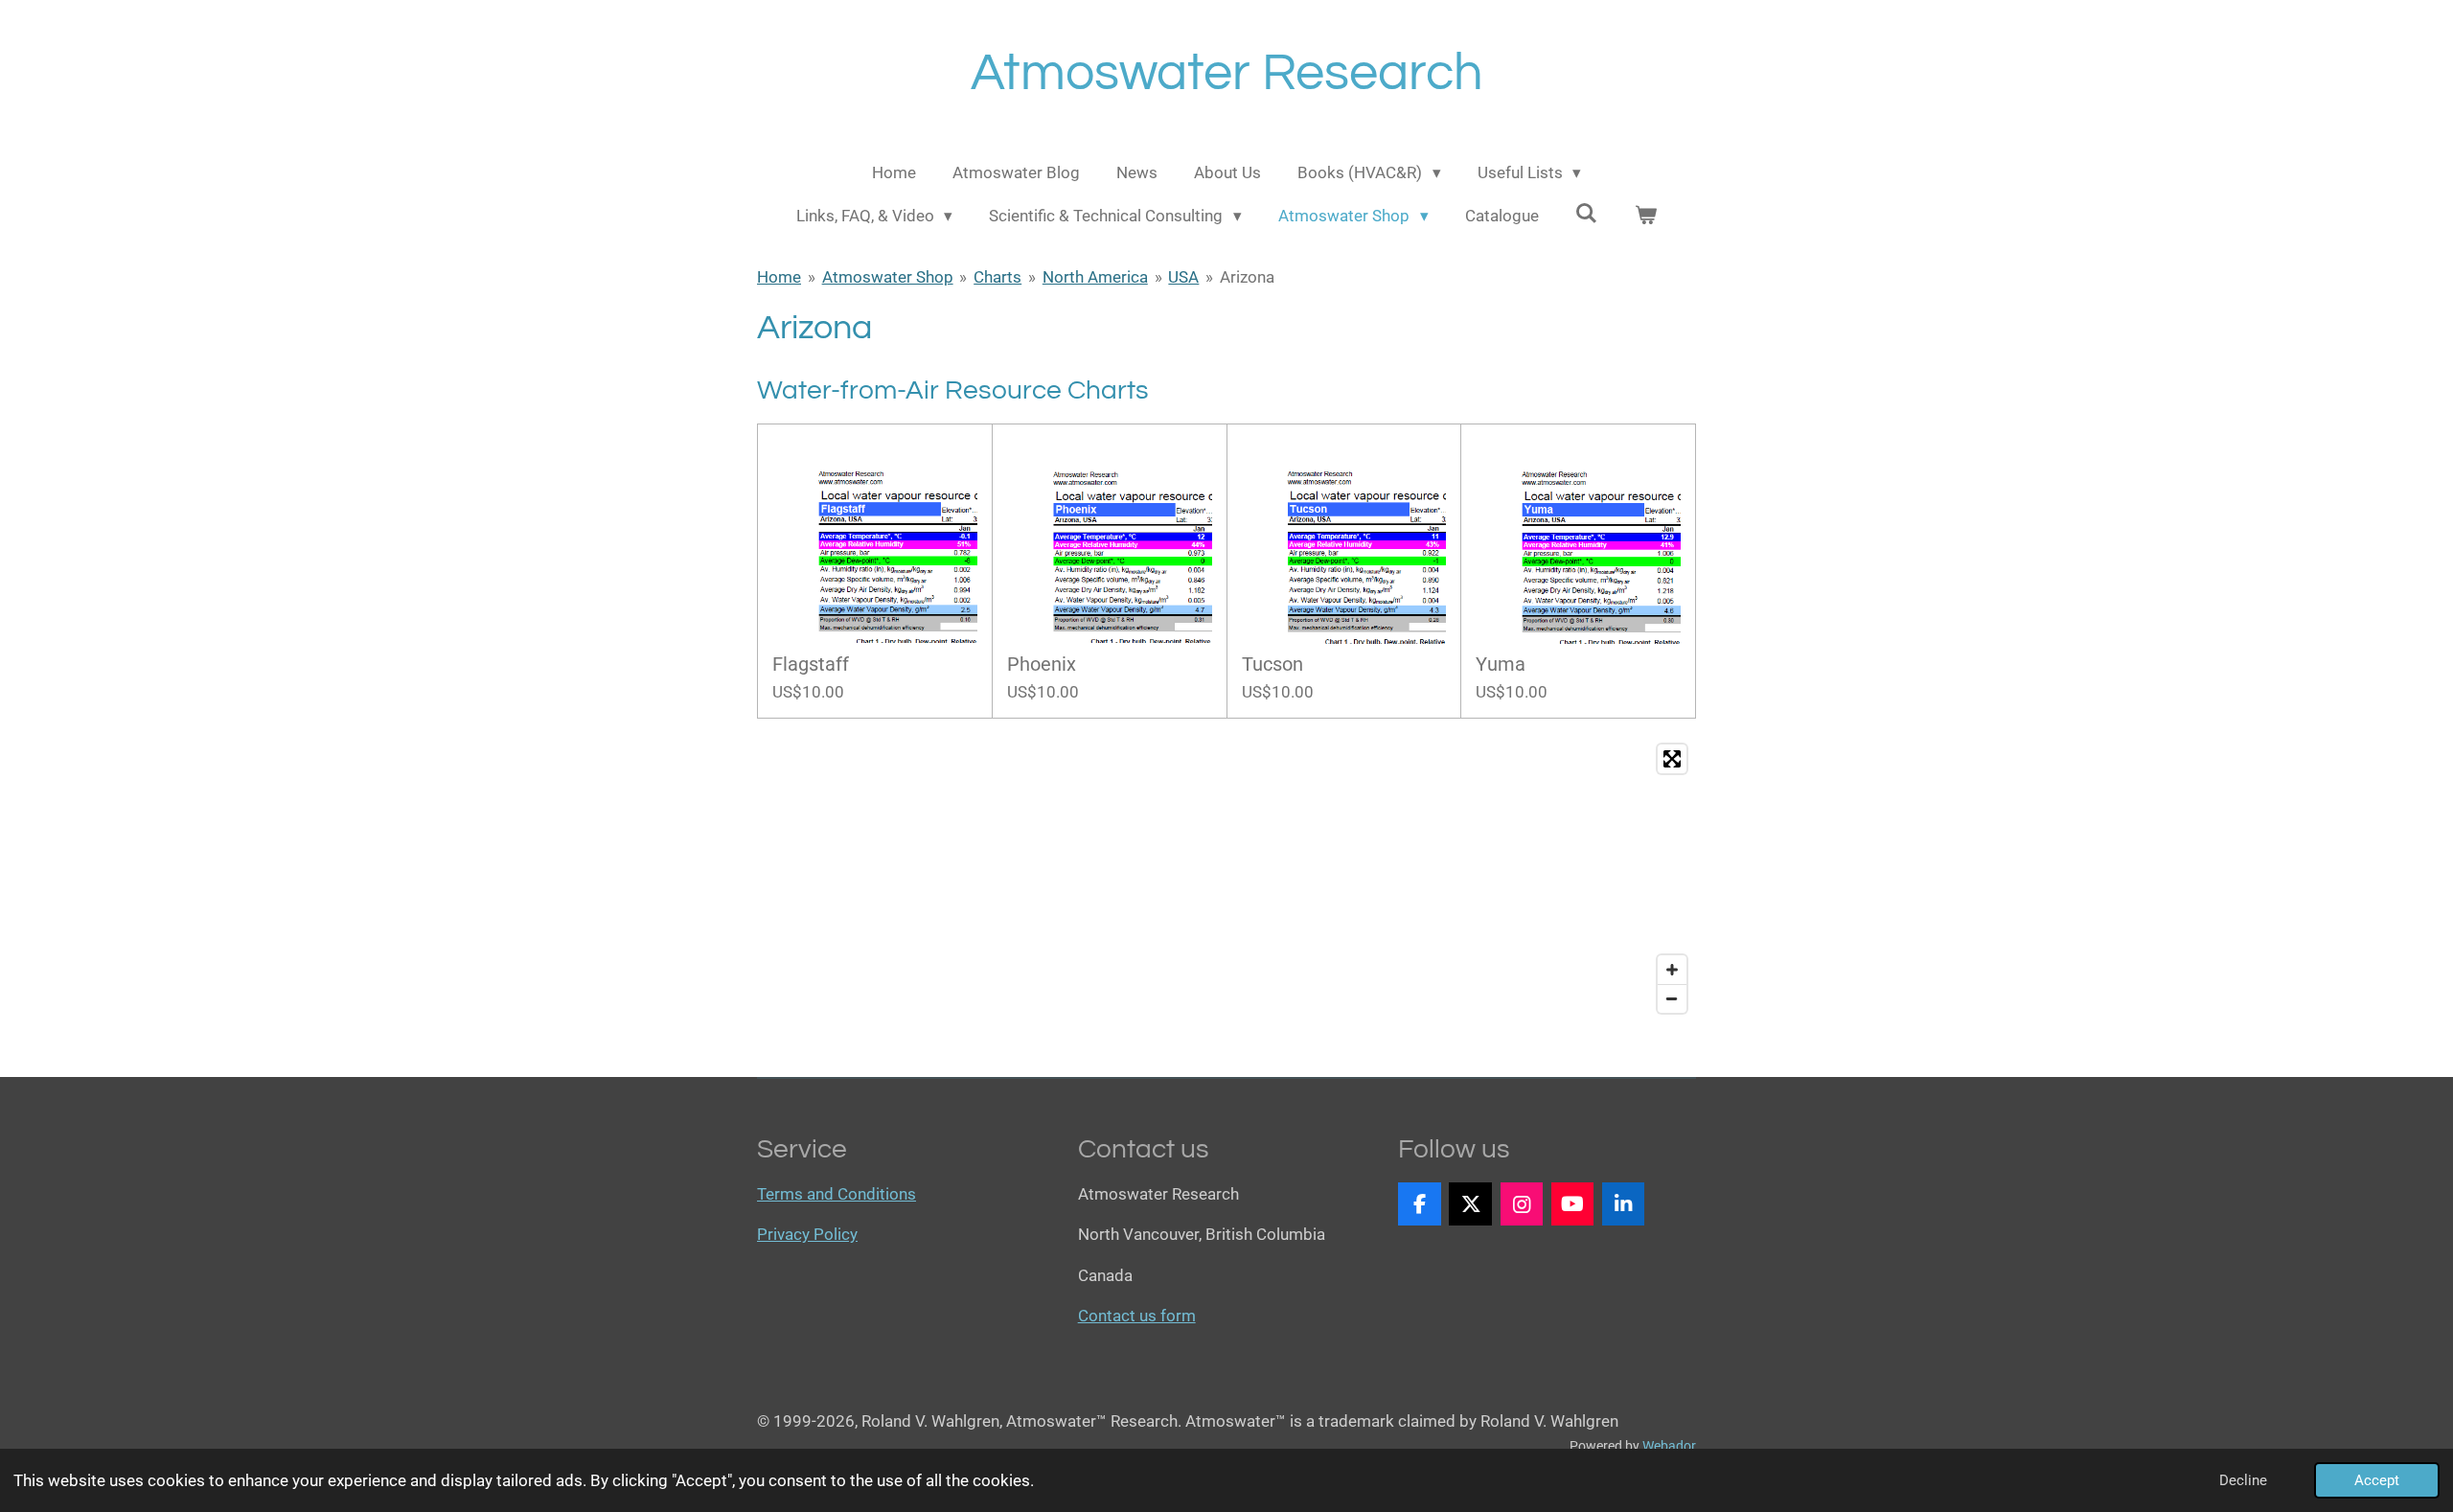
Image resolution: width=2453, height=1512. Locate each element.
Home (779, 277)
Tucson (1272, 664)
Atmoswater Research (1227, 73)
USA (1183, 277)
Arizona (1247, 277)
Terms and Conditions (837, 1194)
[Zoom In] (1672, 970)
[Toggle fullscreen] (1672, 759)
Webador (1669, 1446)
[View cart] (1646, 217)
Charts (997, 277)
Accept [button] (2377, 1480)
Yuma (1501, 664)
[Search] (1587, 214)
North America (1095, 277)
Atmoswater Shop (888, 277)
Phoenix (1042, 664)
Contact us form (1137, 1316)
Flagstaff (811, 664)
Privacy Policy (807, 1234)
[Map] (1226, 879)
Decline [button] (2243, 1480)
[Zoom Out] (1672, 998)
